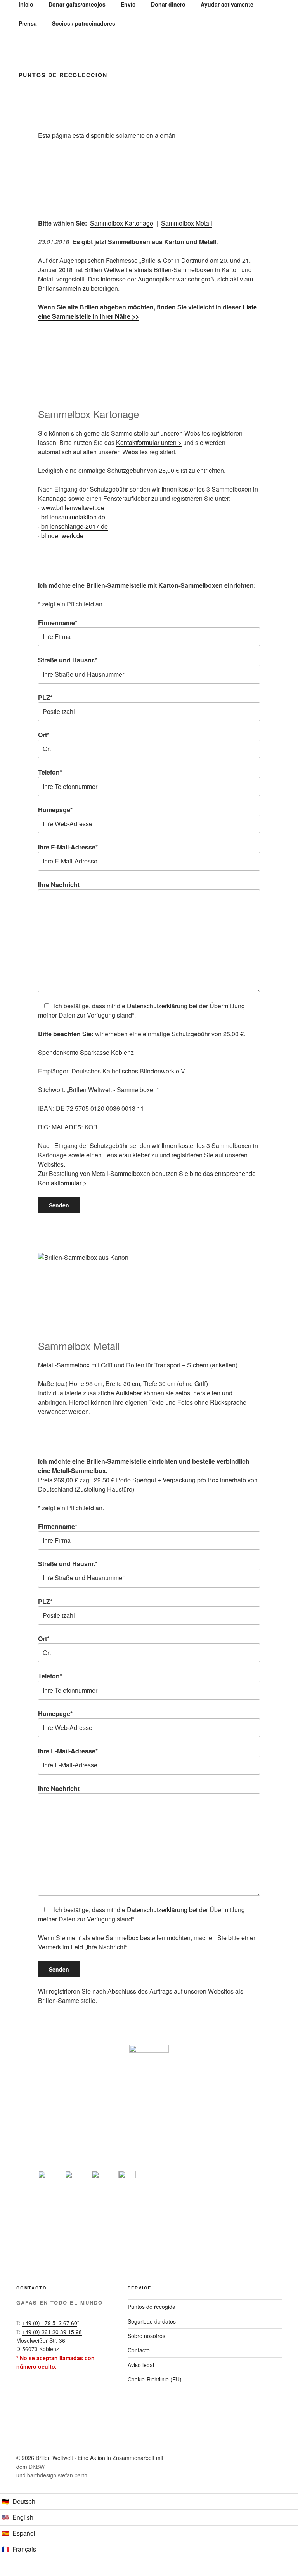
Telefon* (50, 772)
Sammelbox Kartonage (122, 223)
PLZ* (45, 697)
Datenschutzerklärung (157, 1006)
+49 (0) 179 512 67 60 (50, 2323)
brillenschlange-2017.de (74, 526)
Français (24, 2549)
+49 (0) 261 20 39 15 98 (52, 2332)
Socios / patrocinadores (84, 23)
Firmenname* (58, 623)
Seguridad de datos (152, 2321)
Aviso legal (141, 2365)
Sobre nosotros (146, 2336)
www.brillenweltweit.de (73, 508)
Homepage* (55, 810)
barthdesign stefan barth (57, 2475)
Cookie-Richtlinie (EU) (155, 2379)
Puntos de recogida (152, 2307)
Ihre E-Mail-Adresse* (68, 847)
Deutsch (24, 2501)
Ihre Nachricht (59, 885)
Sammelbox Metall (187, 223)
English (23, 2517)
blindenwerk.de (62, 536)
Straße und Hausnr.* (68, 660)
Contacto (139, 2350)
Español (24, 2533)
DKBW (37, 2467)
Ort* (44, 735)
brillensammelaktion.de (73, 517)
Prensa (28, 23)
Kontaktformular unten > (149, 442)
